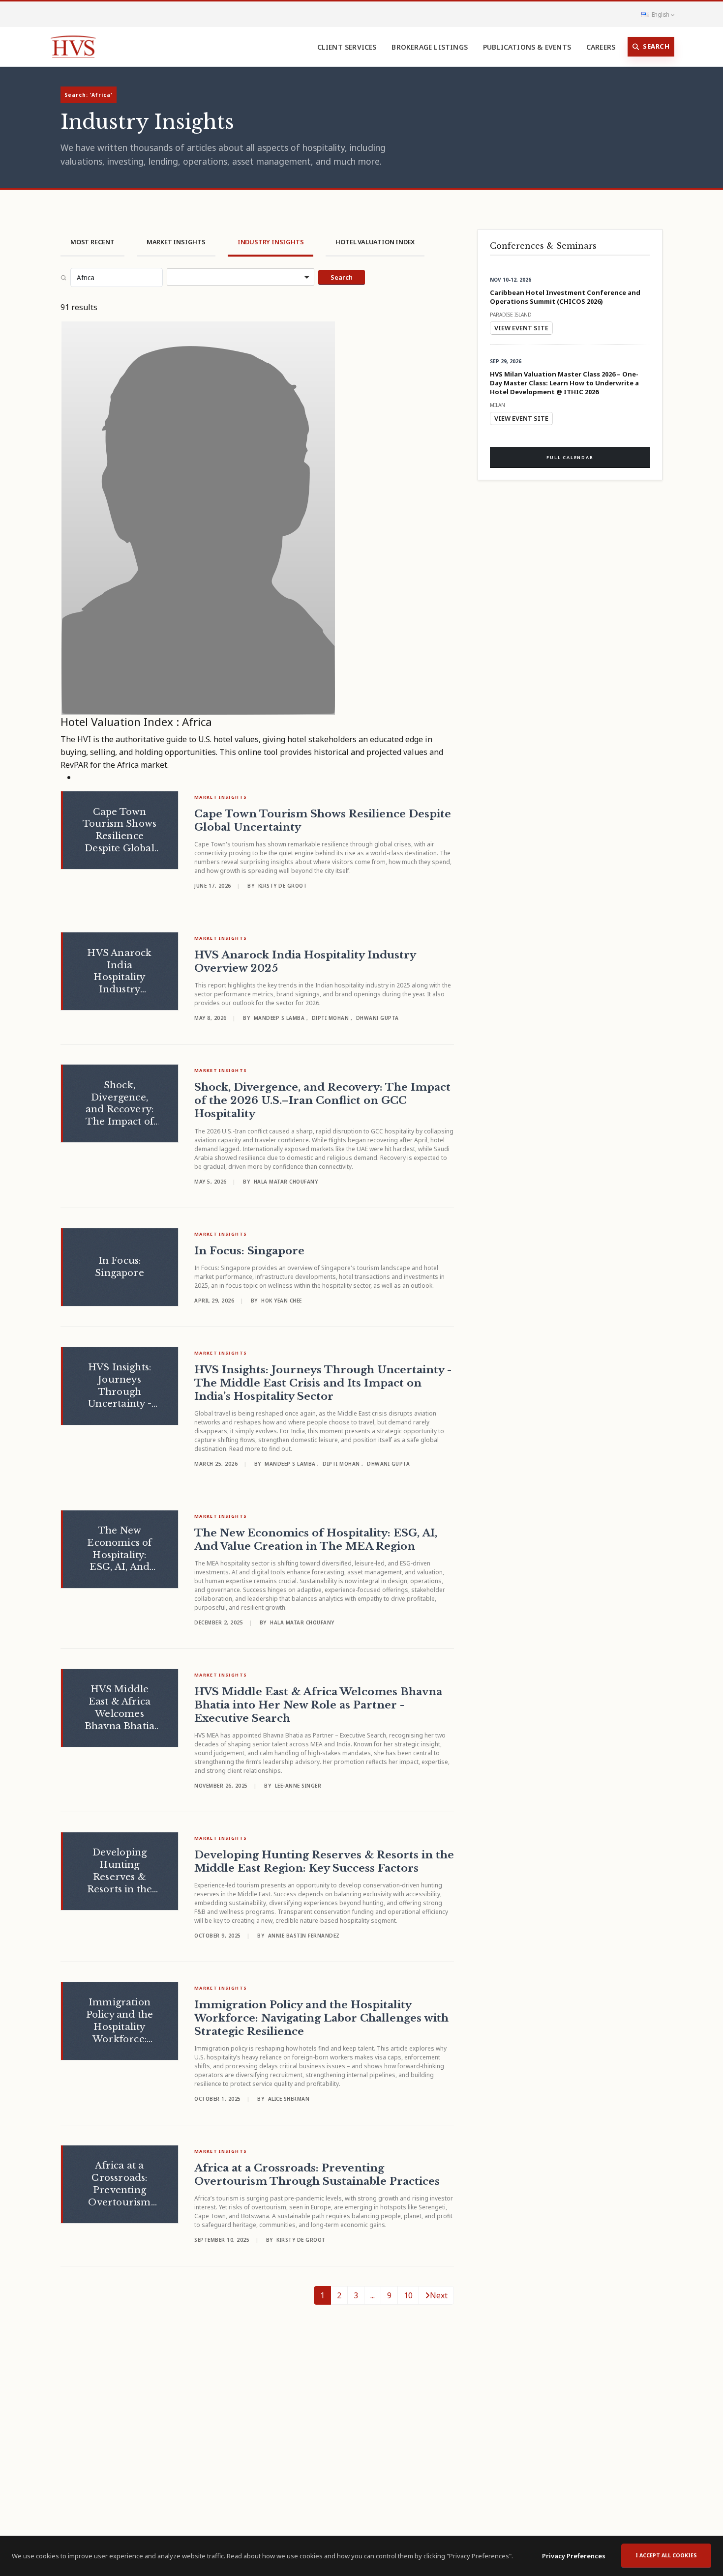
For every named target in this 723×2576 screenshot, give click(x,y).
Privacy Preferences (574, 2556)
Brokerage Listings (430, 47)
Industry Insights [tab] (271, 242)
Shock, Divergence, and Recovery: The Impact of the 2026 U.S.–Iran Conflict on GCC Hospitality (322, 1100)
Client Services (347, 47)
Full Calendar (570, 457)
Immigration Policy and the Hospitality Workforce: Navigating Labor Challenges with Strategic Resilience (321, 2018)
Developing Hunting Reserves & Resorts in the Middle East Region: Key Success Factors (324, 1862)
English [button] (660, 14)
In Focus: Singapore (249, 1251)
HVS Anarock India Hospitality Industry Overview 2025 (305, 962)
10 (408, 2295)
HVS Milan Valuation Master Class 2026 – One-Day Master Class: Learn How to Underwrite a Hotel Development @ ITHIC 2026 (564, 383)
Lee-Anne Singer (298, 1786)
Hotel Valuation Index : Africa (136, 722)
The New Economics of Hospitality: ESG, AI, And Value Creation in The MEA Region (316, 1540)
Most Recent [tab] (92, 242)
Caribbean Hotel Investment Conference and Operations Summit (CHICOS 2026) (565, 297)
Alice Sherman (289, 2099)
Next (439, 2295)
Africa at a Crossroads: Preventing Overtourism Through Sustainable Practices (317, 2175)
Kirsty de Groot (283, 886)
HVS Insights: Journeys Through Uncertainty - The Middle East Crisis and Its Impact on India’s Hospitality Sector (323, 1383)
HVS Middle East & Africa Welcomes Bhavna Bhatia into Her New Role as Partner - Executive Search (318, 1705)
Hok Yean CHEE (282, 1301)
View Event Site (521, 328)
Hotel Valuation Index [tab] (375, 242)
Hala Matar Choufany (286, 1182)
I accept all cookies (666, 2555)
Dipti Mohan (331, 1018)
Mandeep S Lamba (280, 1018)
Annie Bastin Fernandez (304, 1936)
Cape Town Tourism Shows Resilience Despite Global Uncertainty (323, 821)
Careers (601, 47)
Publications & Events (527, 47)
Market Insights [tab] (176, 242)
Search (656, 46)
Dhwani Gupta (377, 1018)
